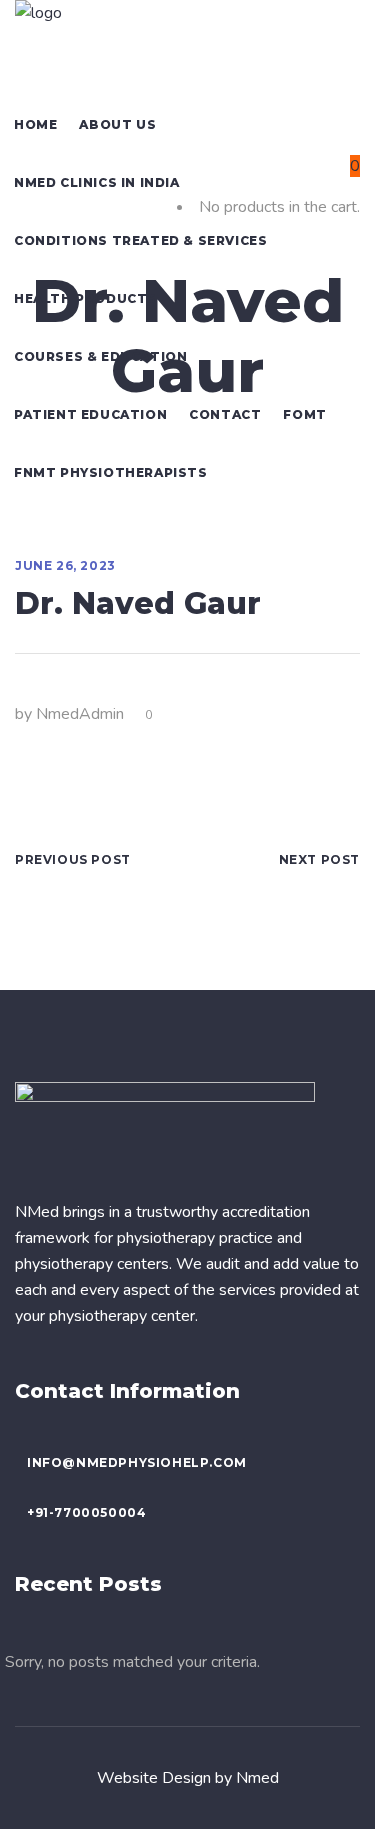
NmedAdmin (80, 714)
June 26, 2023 (65, 565)
